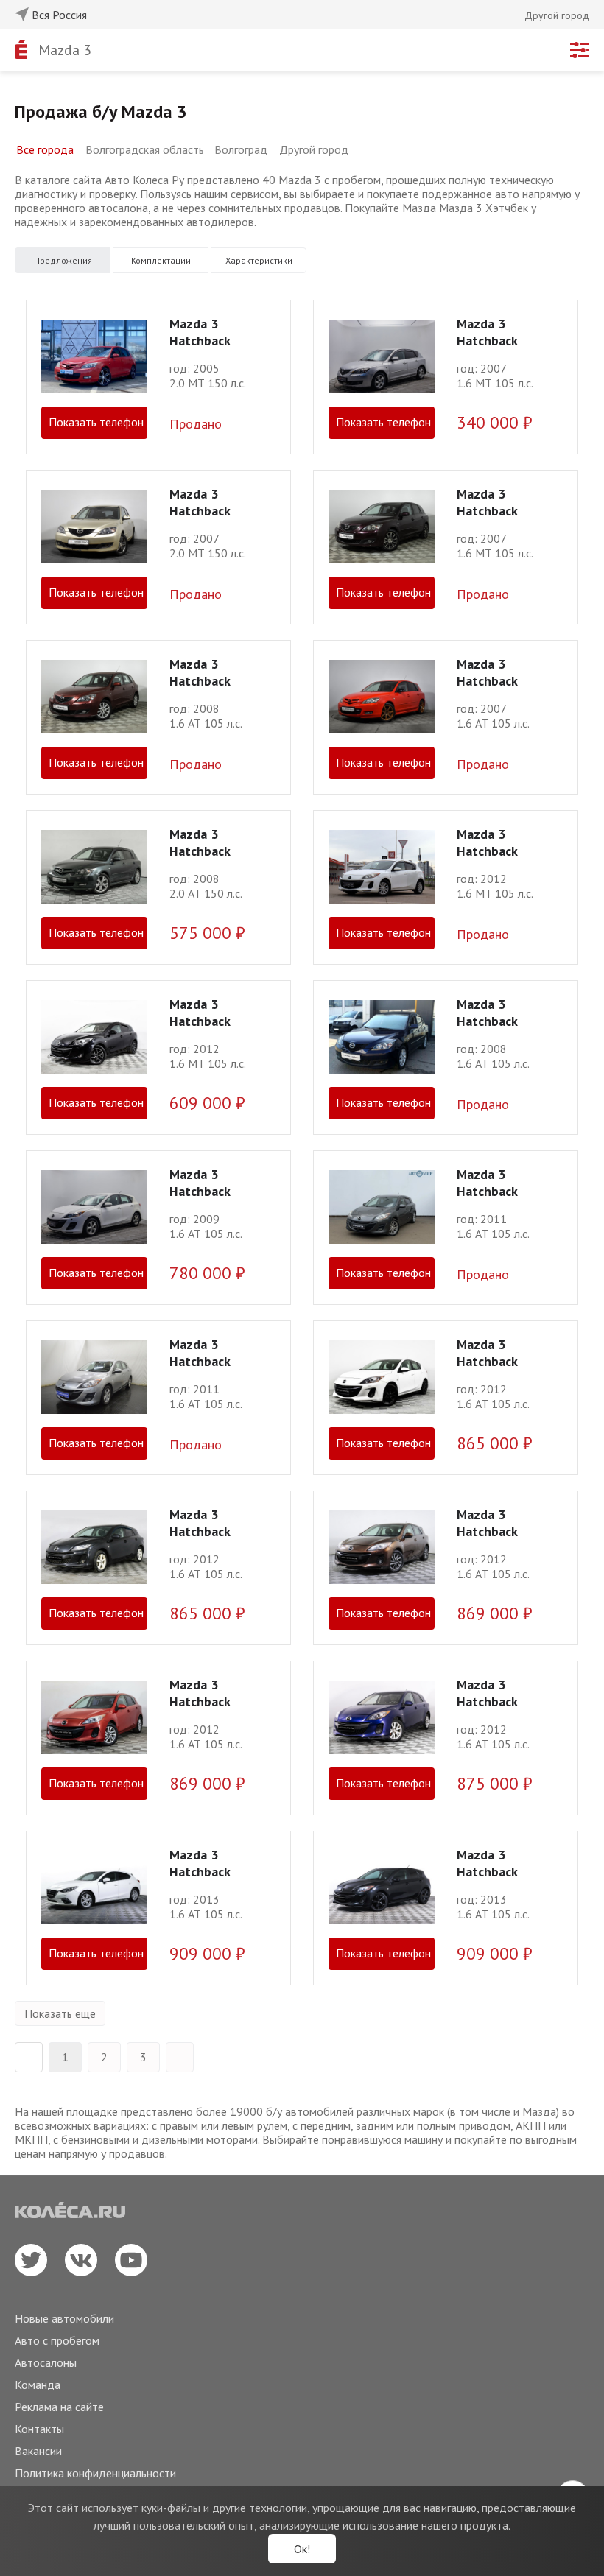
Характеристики (259, 260)
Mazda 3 (65, 50)
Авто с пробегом (57, 2340)
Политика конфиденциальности (95, 2473)
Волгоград (241, 149)
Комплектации (161, 260)
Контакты (39, 2429)
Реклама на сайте (59, 2407)
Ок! (302, 2549)
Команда (38, 2385)
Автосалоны (46, 2362)
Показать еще (60, 2013)
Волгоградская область (145, 149)
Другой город (314, 149)
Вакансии (38, 2451)
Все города (45, 149)
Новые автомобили (64, 2318)
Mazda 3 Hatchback (200, 332)
